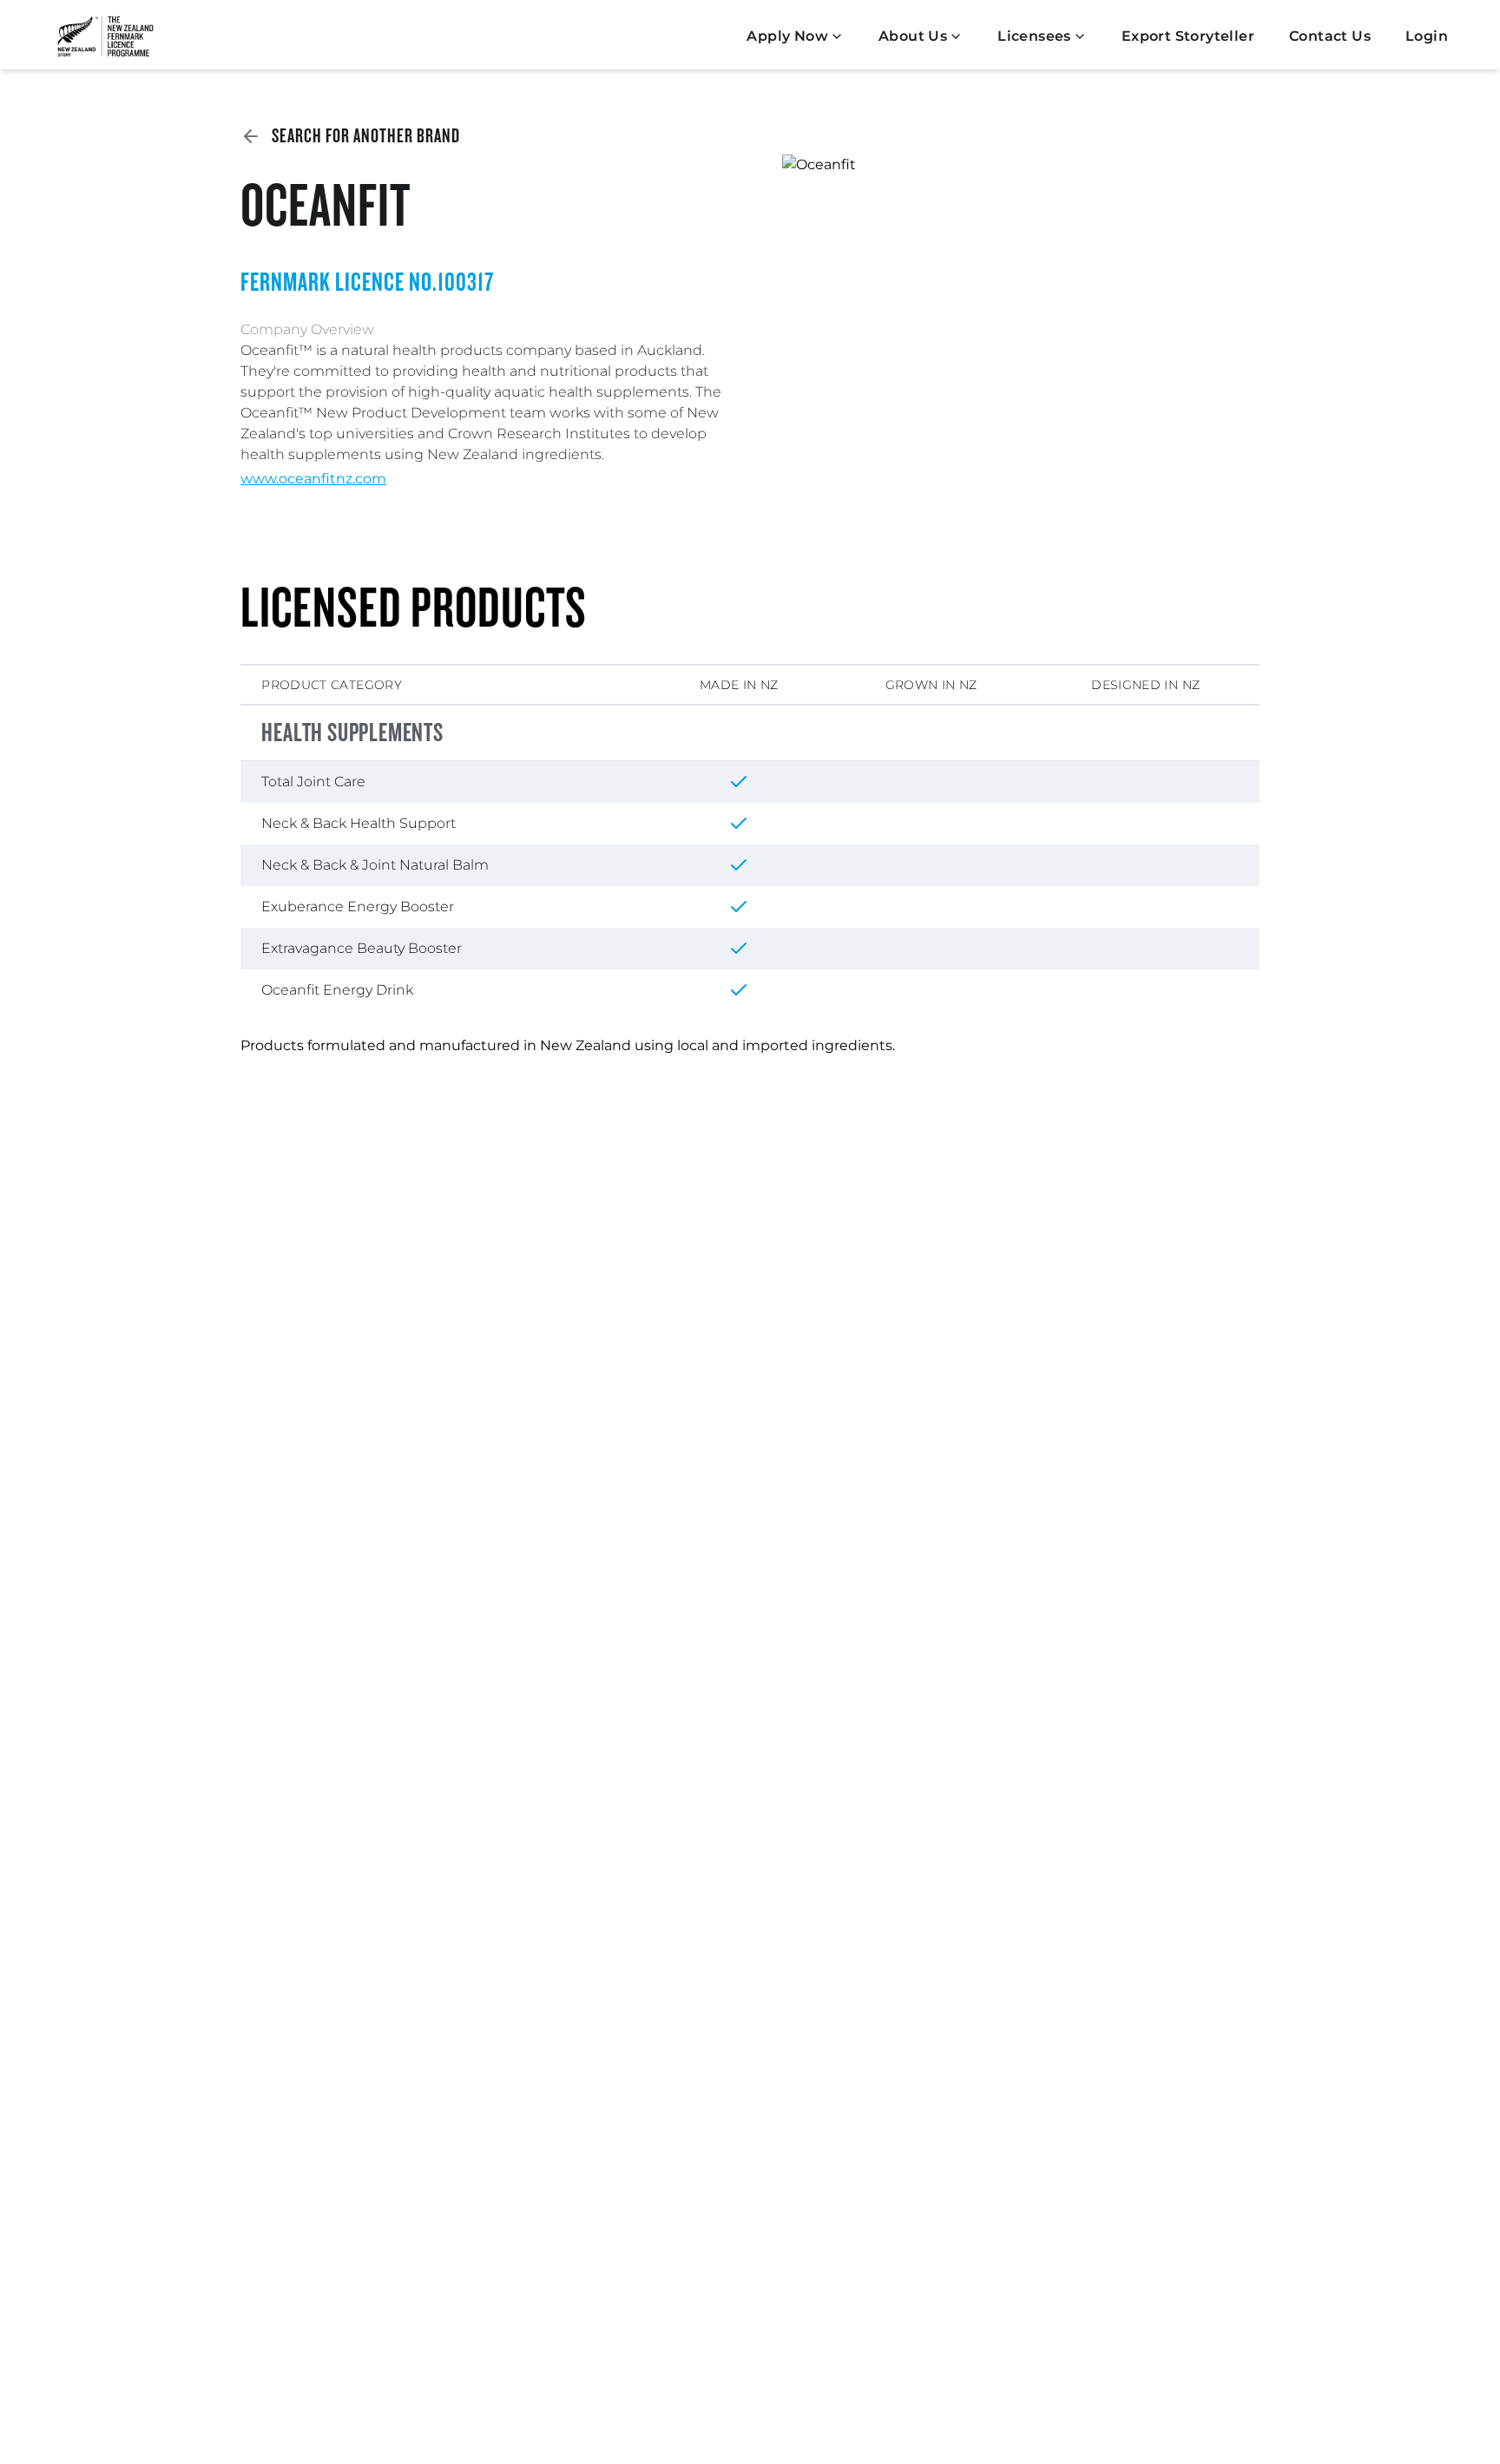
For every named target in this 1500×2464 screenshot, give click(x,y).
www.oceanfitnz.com (313, 479)
